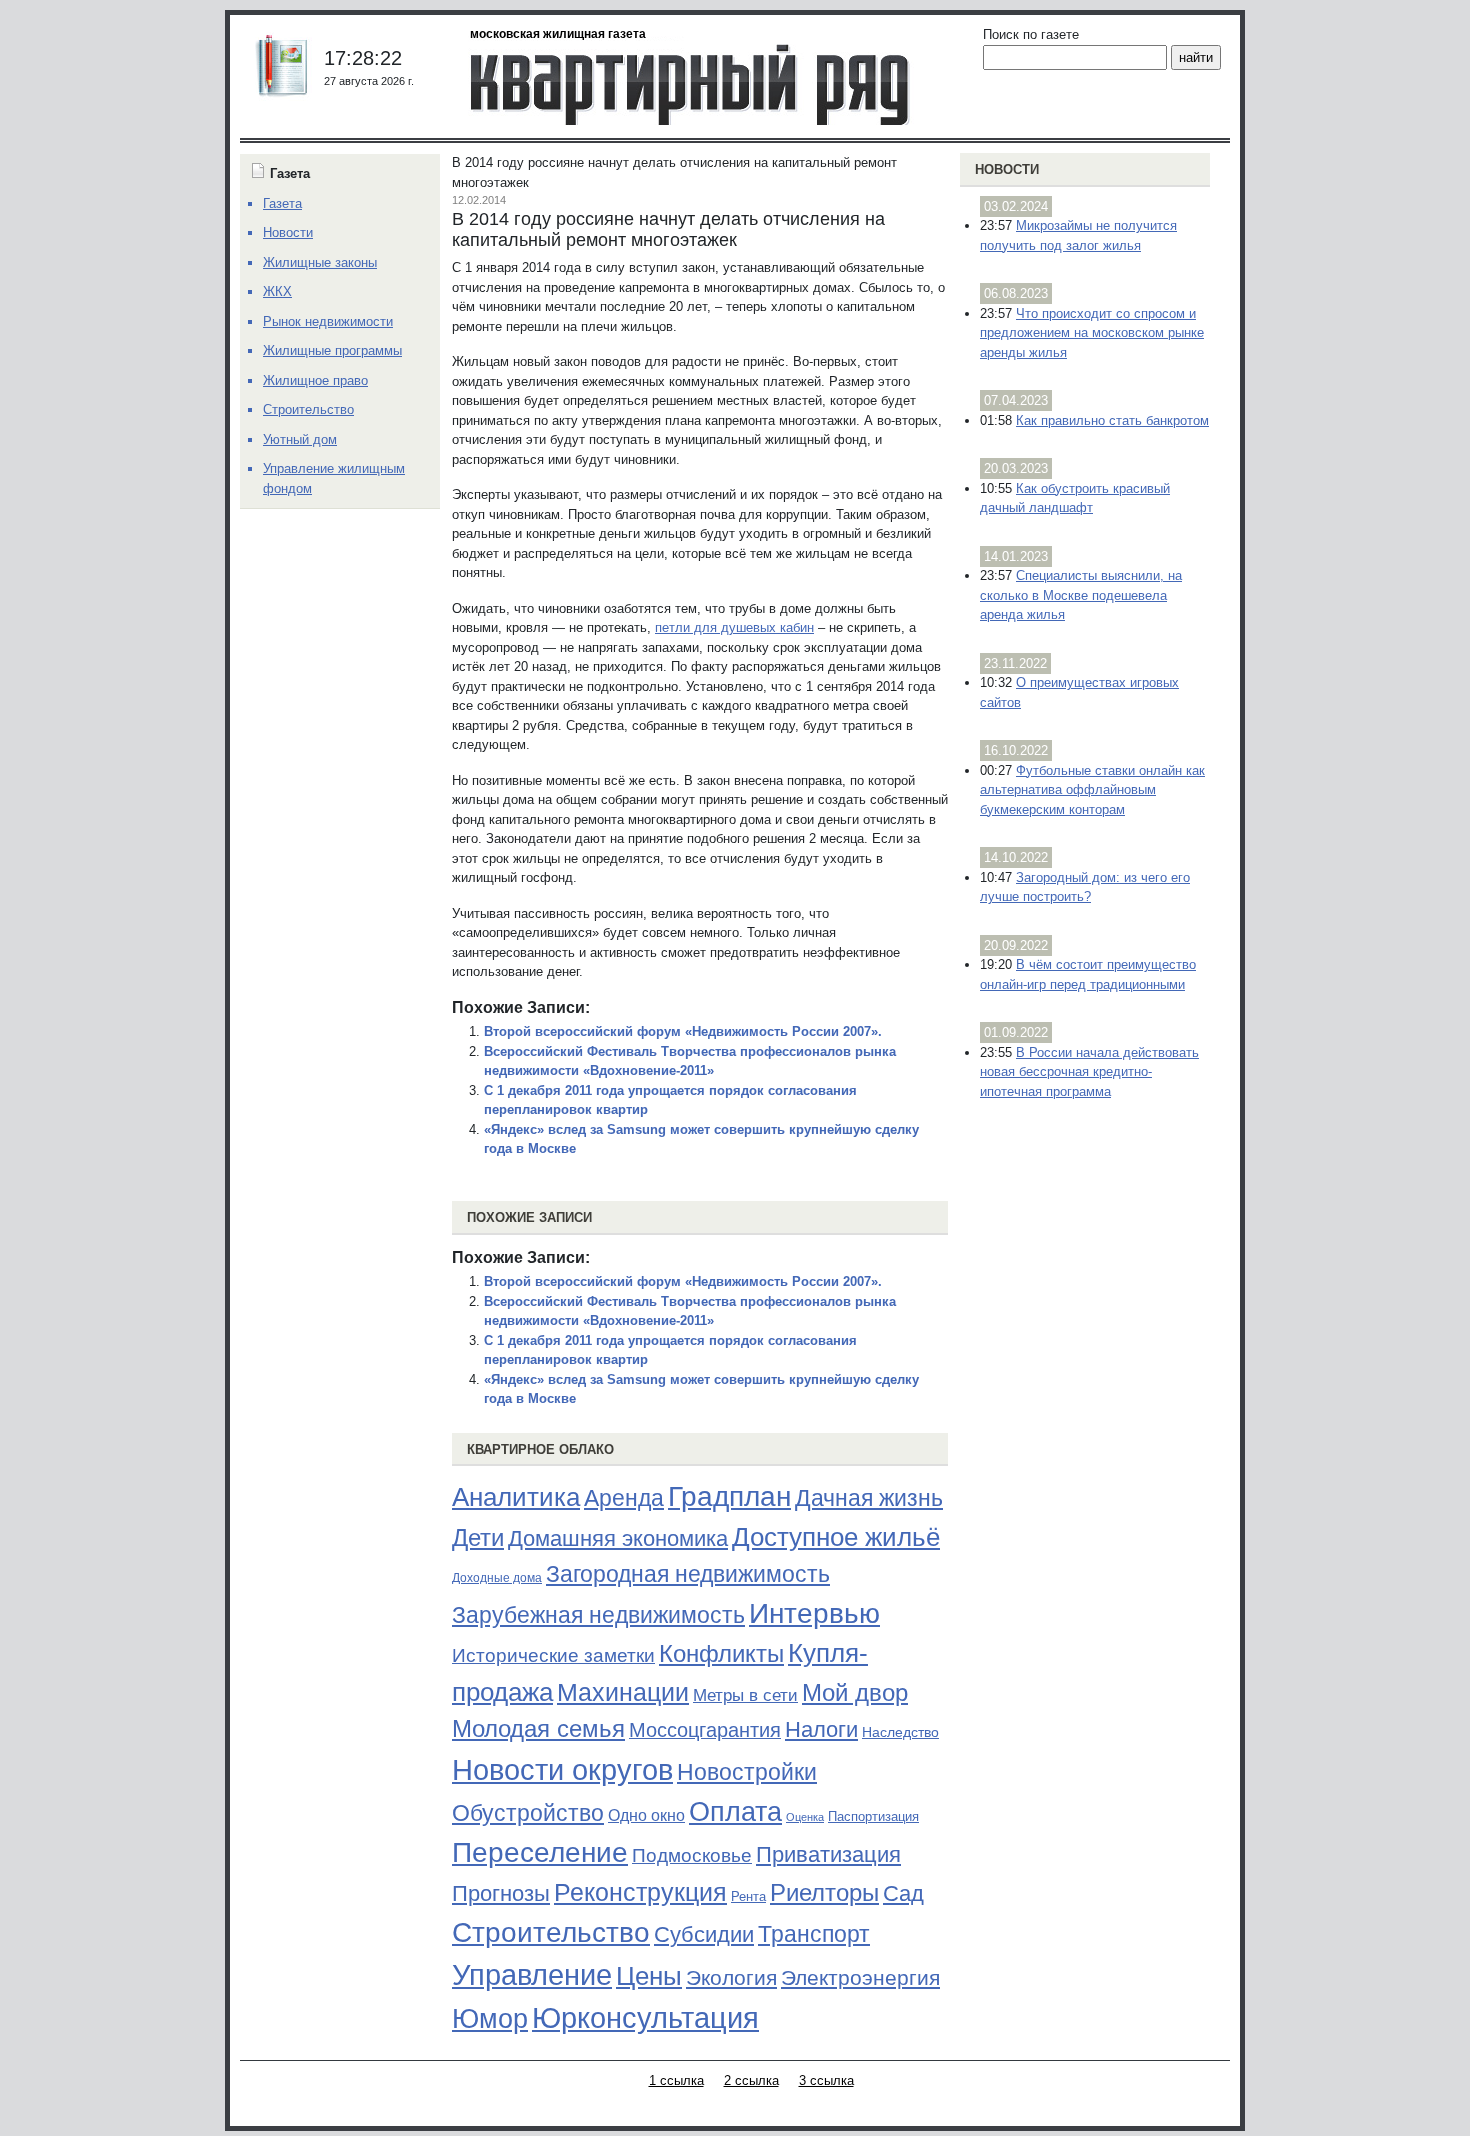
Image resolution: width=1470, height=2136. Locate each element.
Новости (1007, 169)
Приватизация (828, 1855)
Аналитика (516, 1497)
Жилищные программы (332, 350)
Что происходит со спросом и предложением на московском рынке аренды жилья (1092, 333)
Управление (532, 1975)
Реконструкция (640, 1892)
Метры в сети (745, 1695)
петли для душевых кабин (734, 627)
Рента (748, 1896)
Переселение (540, 1852)
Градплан (729, 1496)
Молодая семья (538, 1729)
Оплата (735, 1811)
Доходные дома (497, 1578)
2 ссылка (751, 2080)
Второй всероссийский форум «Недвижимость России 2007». (683, 1031)
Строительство (551, 1932)
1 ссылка (676, 2080)
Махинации (623, 1692)
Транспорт (814, 1934)
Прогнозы (501, 1894)
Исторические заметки (553, 1655)
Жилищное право (315, 380)
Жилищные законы (320, 262)
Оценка (805, 1817)
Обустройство (528, 1813)
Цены (649, 1976)
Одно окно (646, 1815)
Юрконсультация (645, 2018)
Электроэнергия (860, 1978)
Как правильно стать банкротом (1112, 420)
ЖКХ (277, 291)
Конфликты (721, 1654)
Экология (731, 1977)
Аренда (624, 1498)
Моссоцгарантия (705, 1730)
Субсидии (704, 1934)
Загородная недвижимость (688, 1574)
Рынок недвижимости (328, 321)
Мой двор (855, 1692)
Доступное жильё (836, 1537)
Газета (282, 203)
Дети (478, 1537)
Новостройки (747, 1772)
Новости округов (562, 1769)
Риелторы (824, 1892)
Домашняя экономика (618, 1538)
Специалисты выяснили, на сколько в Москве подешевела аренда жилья (1081, 595)
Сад (903, 1893)
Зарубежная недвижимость (598, 1615)
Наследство (900, 1732)
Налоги (821, 1729)
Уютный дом (300, 439)
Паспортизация (873, 1816)
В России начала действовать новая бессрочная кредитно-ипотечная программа (1089, 1072)
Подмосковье (692, 1855)
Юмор (490, 2019)
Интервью (814, 1613)
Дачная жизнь (869, 1498)
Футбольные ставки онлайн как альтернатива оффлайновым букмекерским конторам (1092, 790)
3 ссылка (826, 2080)
